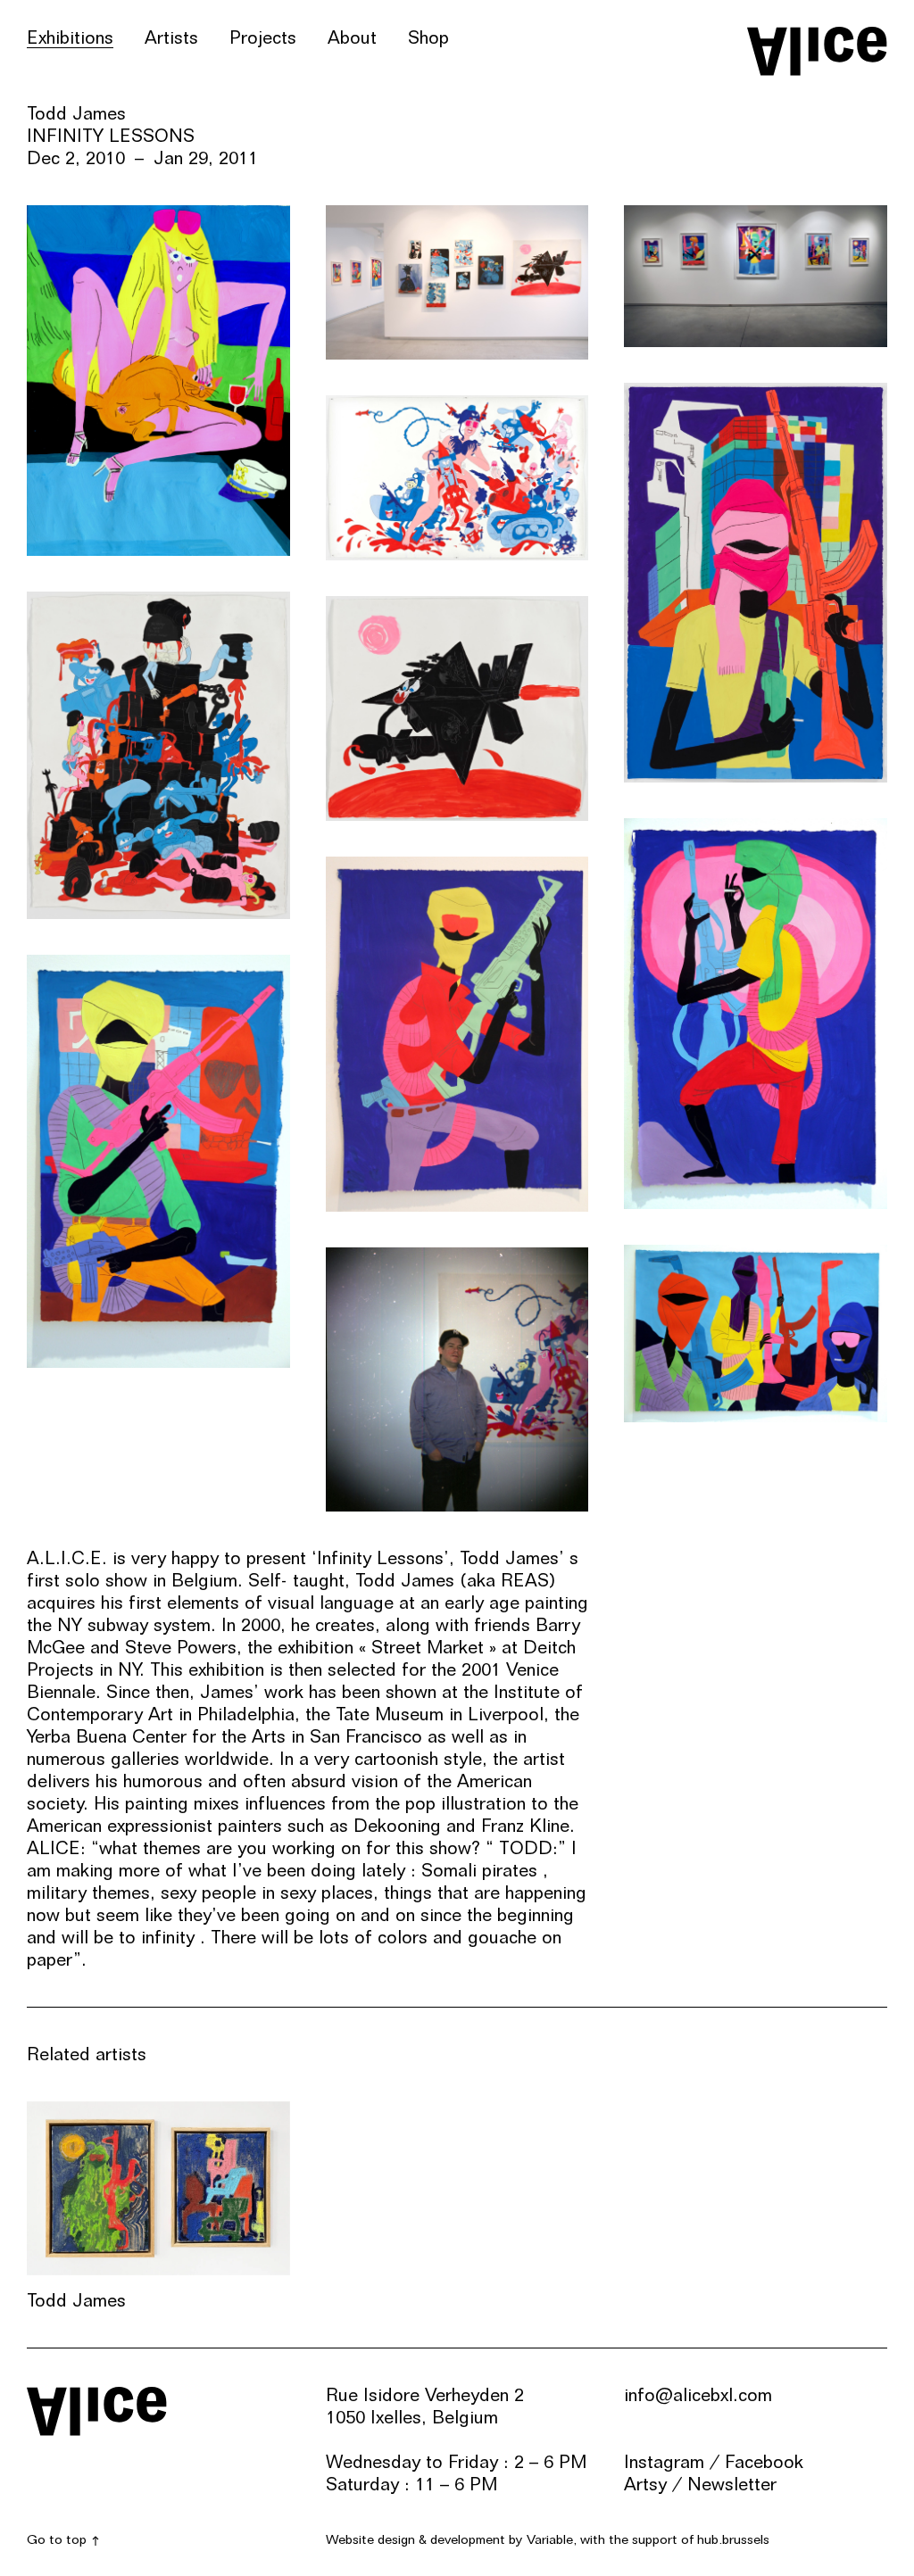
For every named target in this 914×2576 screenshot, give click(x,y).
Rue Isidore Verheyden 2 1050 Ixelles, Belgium (425, 2406)
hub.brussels (733, 2539)
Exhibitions (70, 37)
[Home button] (817, 51)
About (352, 37)
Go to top (57, 2539)
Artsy (645, 2484)
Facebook (764, 2462)
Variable (550, 2539)
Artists (171, 37)
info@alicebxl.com (698, 2395)
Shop (428, 37)
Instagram (664, 2462)
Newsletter (732, 2484)
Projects (263, 37)
